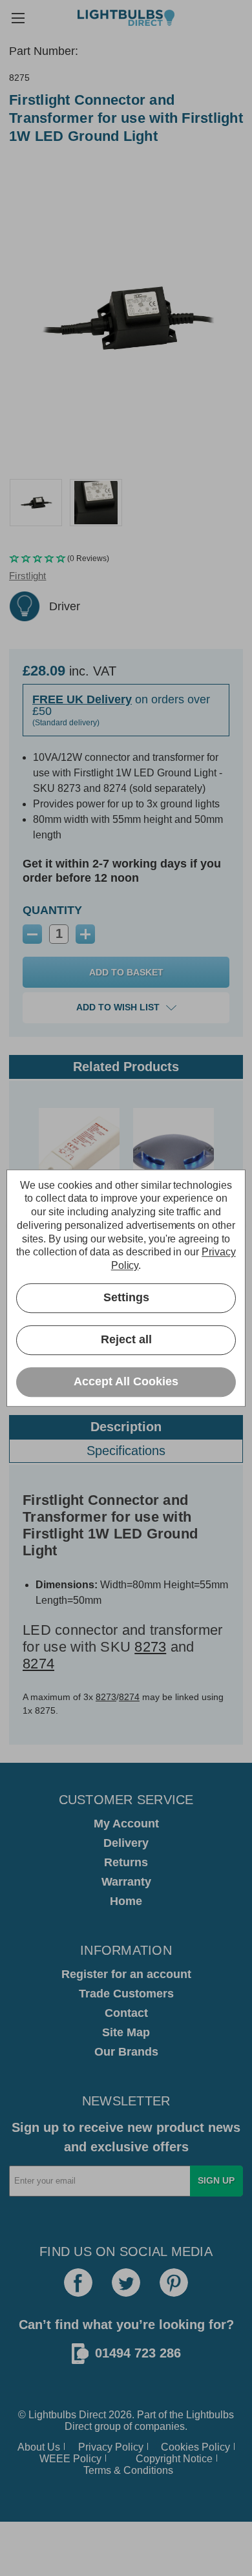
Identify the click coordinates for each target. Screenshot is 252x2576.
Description (126, 1427)
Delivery (126, 1843)
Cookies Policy (195, 2447)
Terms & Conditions (128, 2470)
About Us (39, 2447)
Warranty (126, 1882)
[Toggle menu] (18, 18)
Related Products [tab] (126, 1067)
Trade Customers (126, 1994)
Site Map (126, 2032)
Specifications (126, 1451)
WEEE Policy (70, 2459)
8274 (38, 1664)
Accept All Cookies (126, 1382)
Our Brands (126, 2052)
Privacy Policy (111, 2447)
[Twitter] (126, 2283)
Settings (126, 1298)
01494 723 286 (138, 2353)
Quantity (52, 910)
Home (126, 1901)
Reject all (126, 1340)
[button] (126, 559)
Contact (126, 2013)
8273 (150, 1647)
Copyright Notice (174, 2459)
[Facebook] (78, 2283)
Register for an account (126, 1974)
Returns (126, 1862)
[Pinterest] (174, 2283)
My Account (126, 1824)
